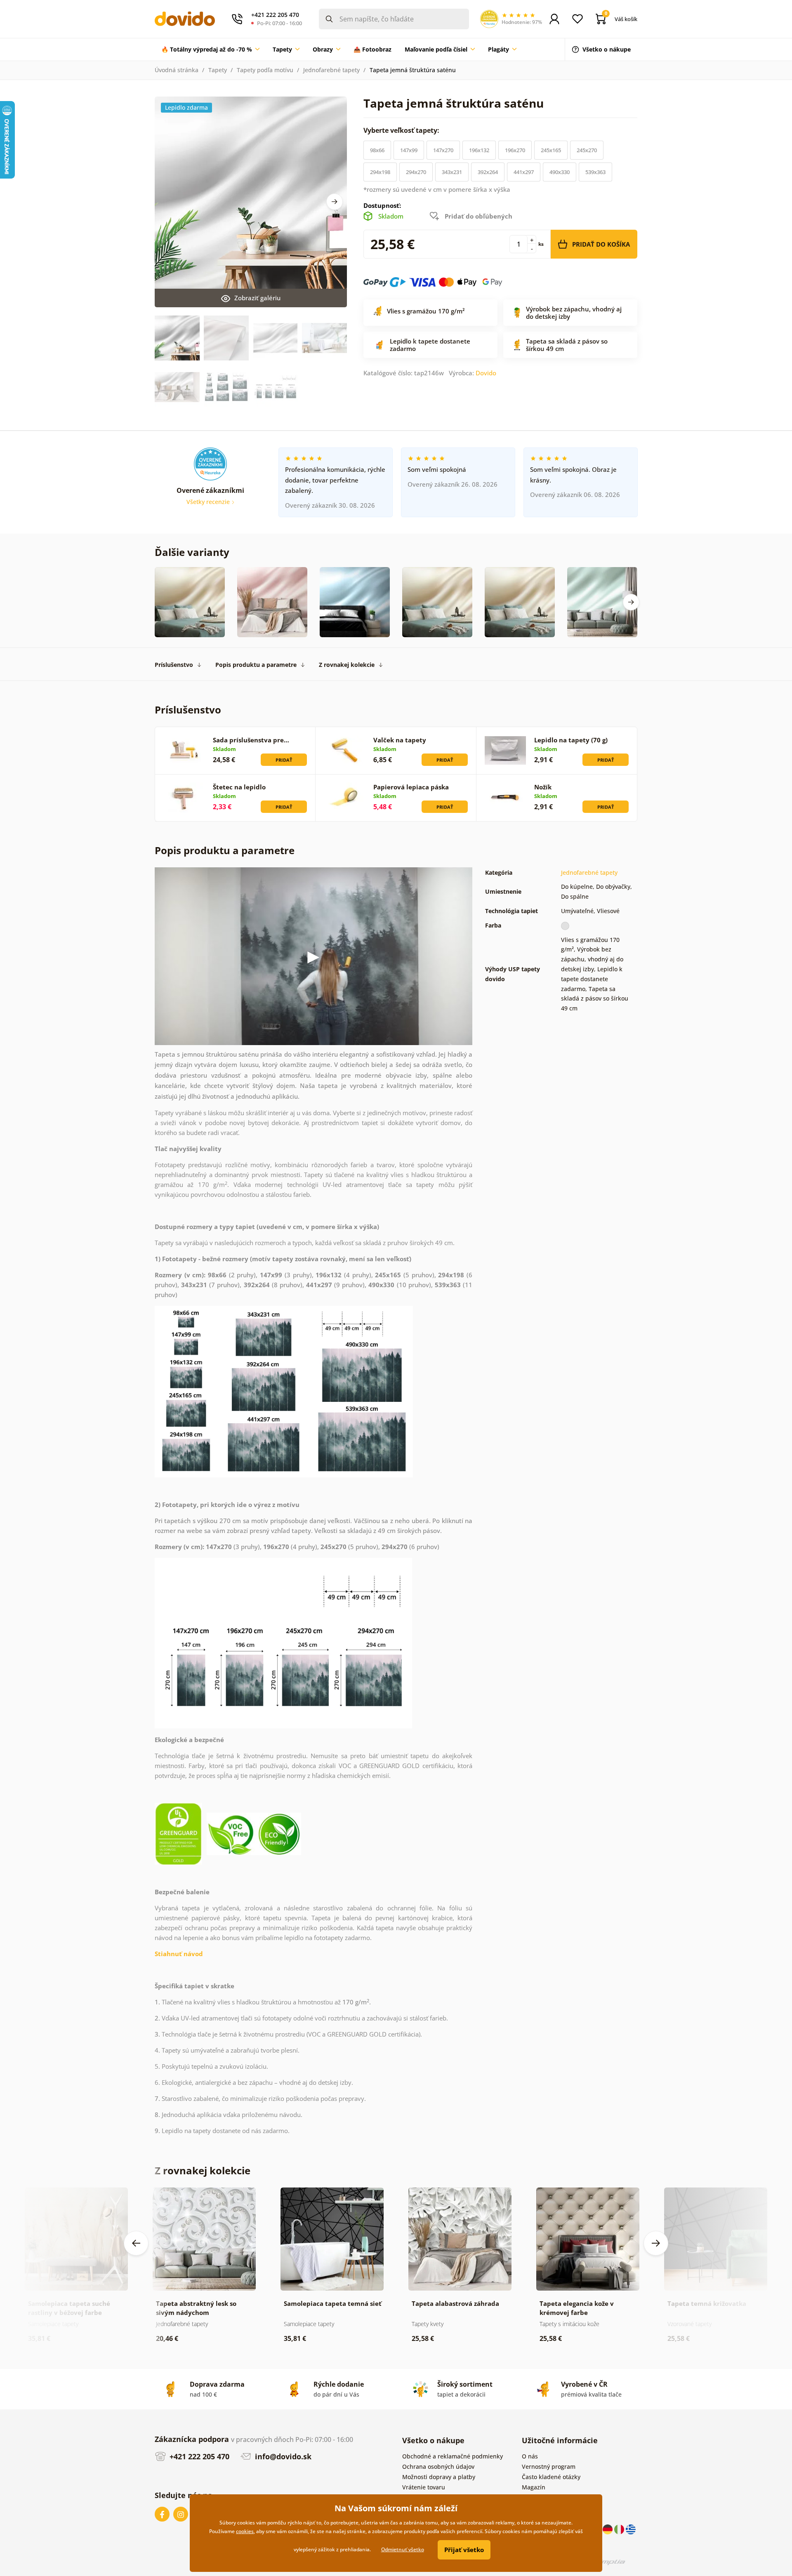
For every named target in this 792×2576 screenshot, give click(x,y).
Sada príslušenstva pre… (251, 740)
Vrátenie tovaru (424, 2487)
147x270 (443, 150)
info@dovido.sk (282, 2456)
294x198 (380, 172)
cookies (245, 2531)
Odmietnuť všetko (403, 2549)
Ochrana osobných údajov (438, 2467)
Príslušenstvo (174, 665)
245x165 (551, 150)
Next (335, 202)
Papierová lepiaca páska (411, 787)
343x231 (452, 172)
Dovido (486, 373)
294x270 (416, 172)
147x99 (409, 150)
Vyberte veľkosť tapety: (402, 130)
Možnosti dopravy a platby (439, 2477)
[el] (631, 2529)
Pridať (284, 760)
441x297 (524, 172)
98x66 (377, 150)
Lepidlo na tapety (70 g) (571, 740)
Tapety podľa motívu (265, 70)
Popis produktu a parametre (256, 665)
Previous (136, 2243)
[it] (620, 2529)
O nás (530, 2456)
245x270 (587, 150)
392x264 (488, 172)
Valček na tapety (400, 740)
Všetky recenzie (209, 502)
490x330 (560, 172)
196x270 (515, 150)
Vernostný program (549, 2467)
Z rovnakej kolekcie (347, 665)
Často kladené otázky (551, 2477)
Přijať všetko (464, 2550)
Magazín (534, 2487)
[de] (608, 2529)
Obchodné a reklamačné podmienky (453, 2456)
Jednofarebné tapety (331, 70)
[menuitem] (210, 49)
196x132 (479, 150)
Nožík (543, 787)
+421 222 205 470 (198, 2456)
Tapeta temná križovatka (707, 2303)
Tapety (218, 70)
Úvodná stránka (177, 70)
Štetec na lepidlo (239, 787)
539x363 (595, 172)
